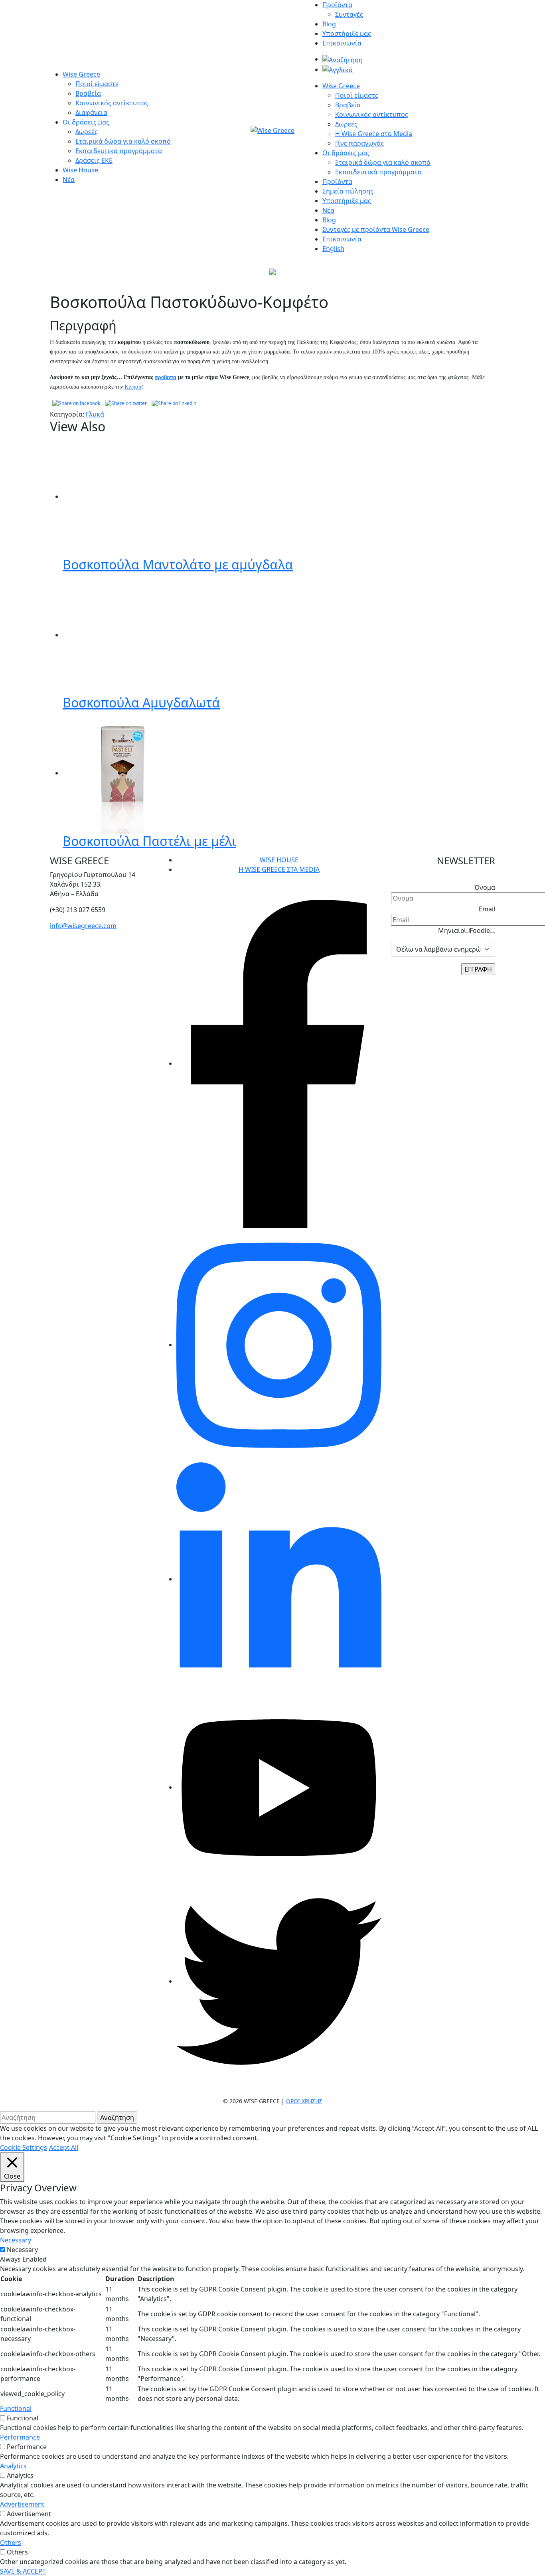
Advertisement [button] (22, 2504)
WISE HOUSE (279, 860)
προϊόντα (166, 377)
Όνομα (485, 887)
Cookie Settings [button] (24, 2147)
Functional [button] (16, 2408)
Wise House (80, 170)
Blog (329, 24)
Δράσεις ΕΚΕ (94, 160)
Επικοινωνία (342, 43)
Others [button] (11, 2542)
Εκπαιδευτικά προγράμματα (119, 151)
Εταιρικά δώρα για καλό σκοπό (123, 141)
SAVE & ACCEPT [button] (23, 2571)
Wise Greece (81, 74)
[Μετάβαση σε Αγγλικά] (338, 69)
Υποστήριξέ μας (347, 34)
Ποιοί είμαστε (97, 84)
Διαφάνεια (91, 113)
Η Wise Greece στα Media (374, 134)
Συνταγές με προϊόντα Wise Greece (376, 229)
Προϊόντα (337, 5)
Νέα (69, 180)
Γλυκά (95, 414)
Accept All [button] (64, 2147)
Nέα (328, 210)
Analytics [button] (13, 2466)
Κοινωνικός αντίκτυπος (112, 103)
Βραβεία (88, 93)
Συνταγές (349, 14)
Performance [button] (20, 2437)
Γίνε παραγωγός (359, 143)
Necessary (22, 2250)
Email (487, 909)
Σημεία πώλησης (348, 191)
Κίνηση (133, 387)
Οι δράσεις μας (86, 122)
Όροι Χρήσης (304, 2101)
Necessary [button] (16, 2240)
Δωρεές (87, 132)
